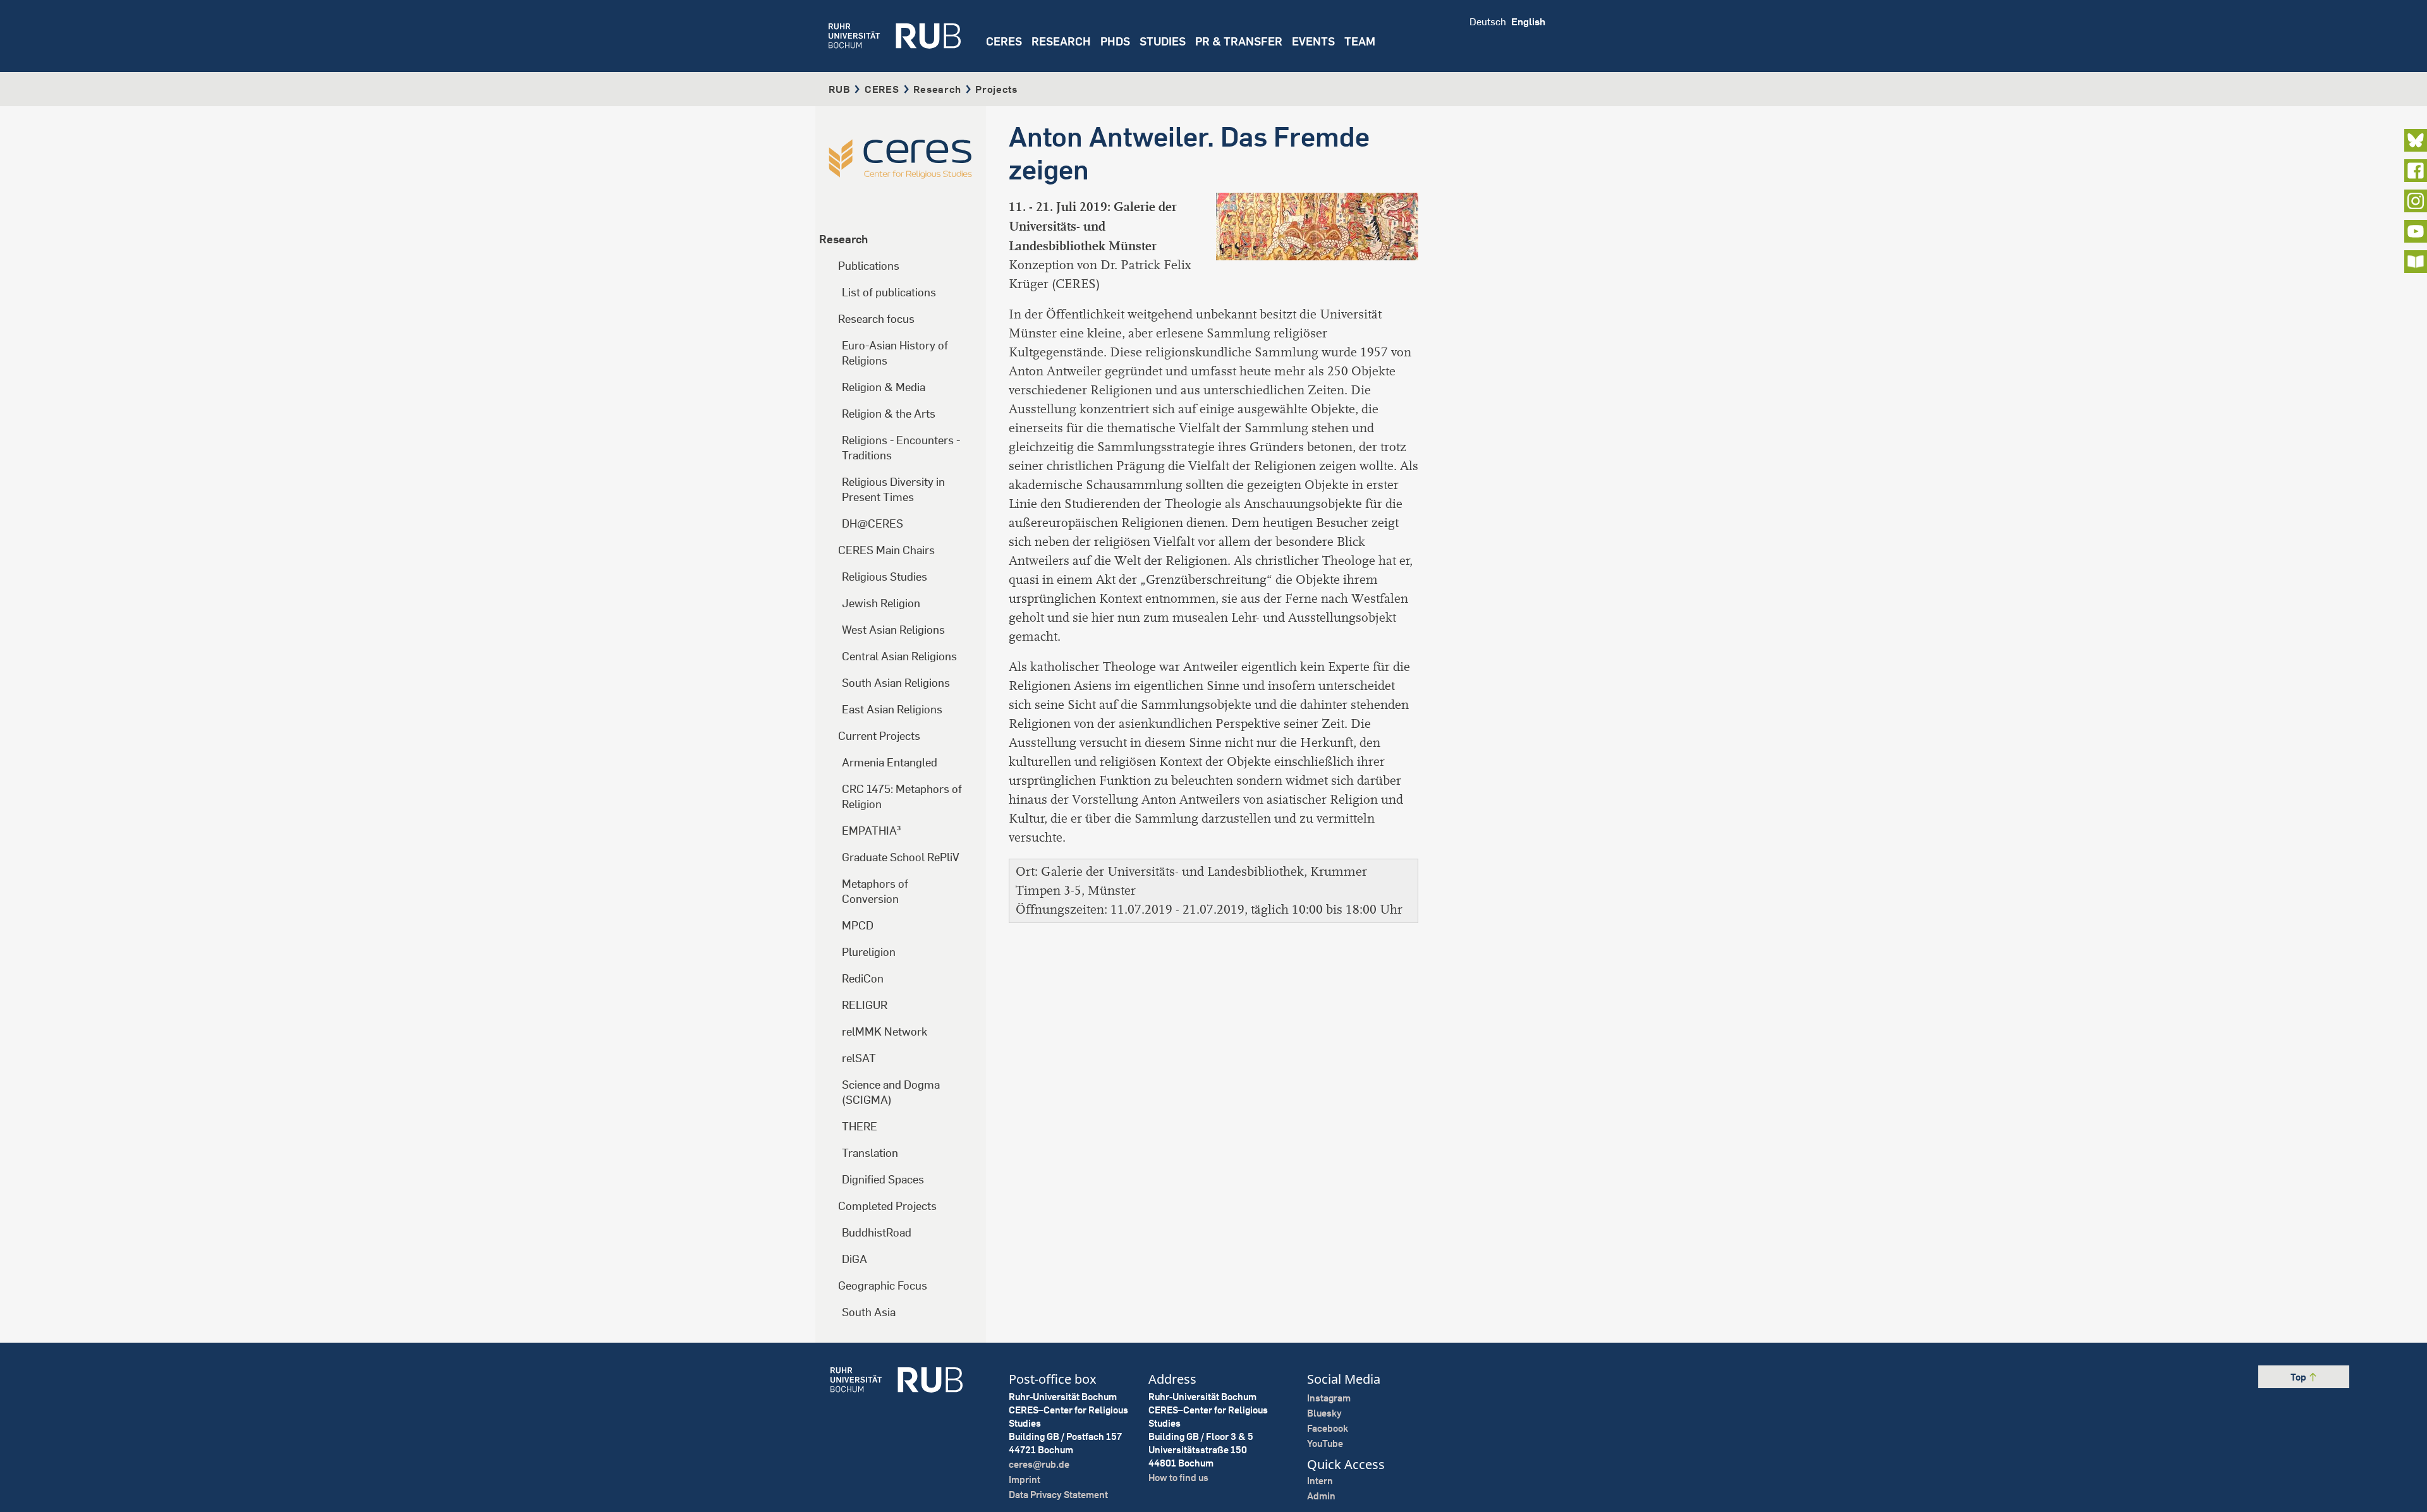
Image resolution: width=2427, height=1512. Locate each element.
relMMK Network (885, 1031)
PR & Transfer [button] (1239, 41)
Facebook (1328, 1428)
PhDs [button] (1115, 41)
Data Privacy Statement (1058, 1495)
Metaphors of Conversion (875, 891)
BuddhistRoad (877, 1232)
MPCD (858, 925)
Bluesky (1324, 1413)
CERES (1004, 41)
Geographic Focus (883, 1285)
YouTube (1325, 1443)
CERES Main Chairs (886, 550)
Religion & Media (884, 387)
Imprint (1025, 1479)
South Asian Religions (896, 683)
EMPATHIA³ (872, 831)
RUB (839, 89)
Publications (869, 266)
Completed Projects (887, 1206)
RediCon (863, 978)
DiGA (855, 1259)
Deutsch (1488, 21)
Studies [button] (1163, 41)
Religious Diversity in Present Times (893, 489)
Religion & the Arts (889, 414)
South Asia (869, 1312)
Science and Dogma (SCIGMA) (891, 1092)
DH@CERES (873, 523)
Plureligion (869, 952)
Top (2299, 1377)
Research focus (876, 319)
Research (937, 89)
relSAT (859, 1058)
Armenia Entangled (890, 762)
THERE (860, 1126)
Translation (870, 1153)
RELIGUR (865, 1005)
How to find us (1178, 1478)
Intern (1320, 1481)
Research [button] (1061, 41)
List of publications (889, 292)
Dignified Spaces (883, 1179)
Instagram (1329, 1398)
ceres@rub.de (1039, 1464)
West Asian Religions (893, 630)
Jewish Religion (881, 603)
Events (1313, 41)
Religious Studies (885, 577)
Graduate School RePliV (901, 857)
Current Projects (879, 736)
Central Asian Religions (899, 656)
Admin (1321, 1496)
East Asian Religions (892, 709)
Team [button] (1360, 41)
